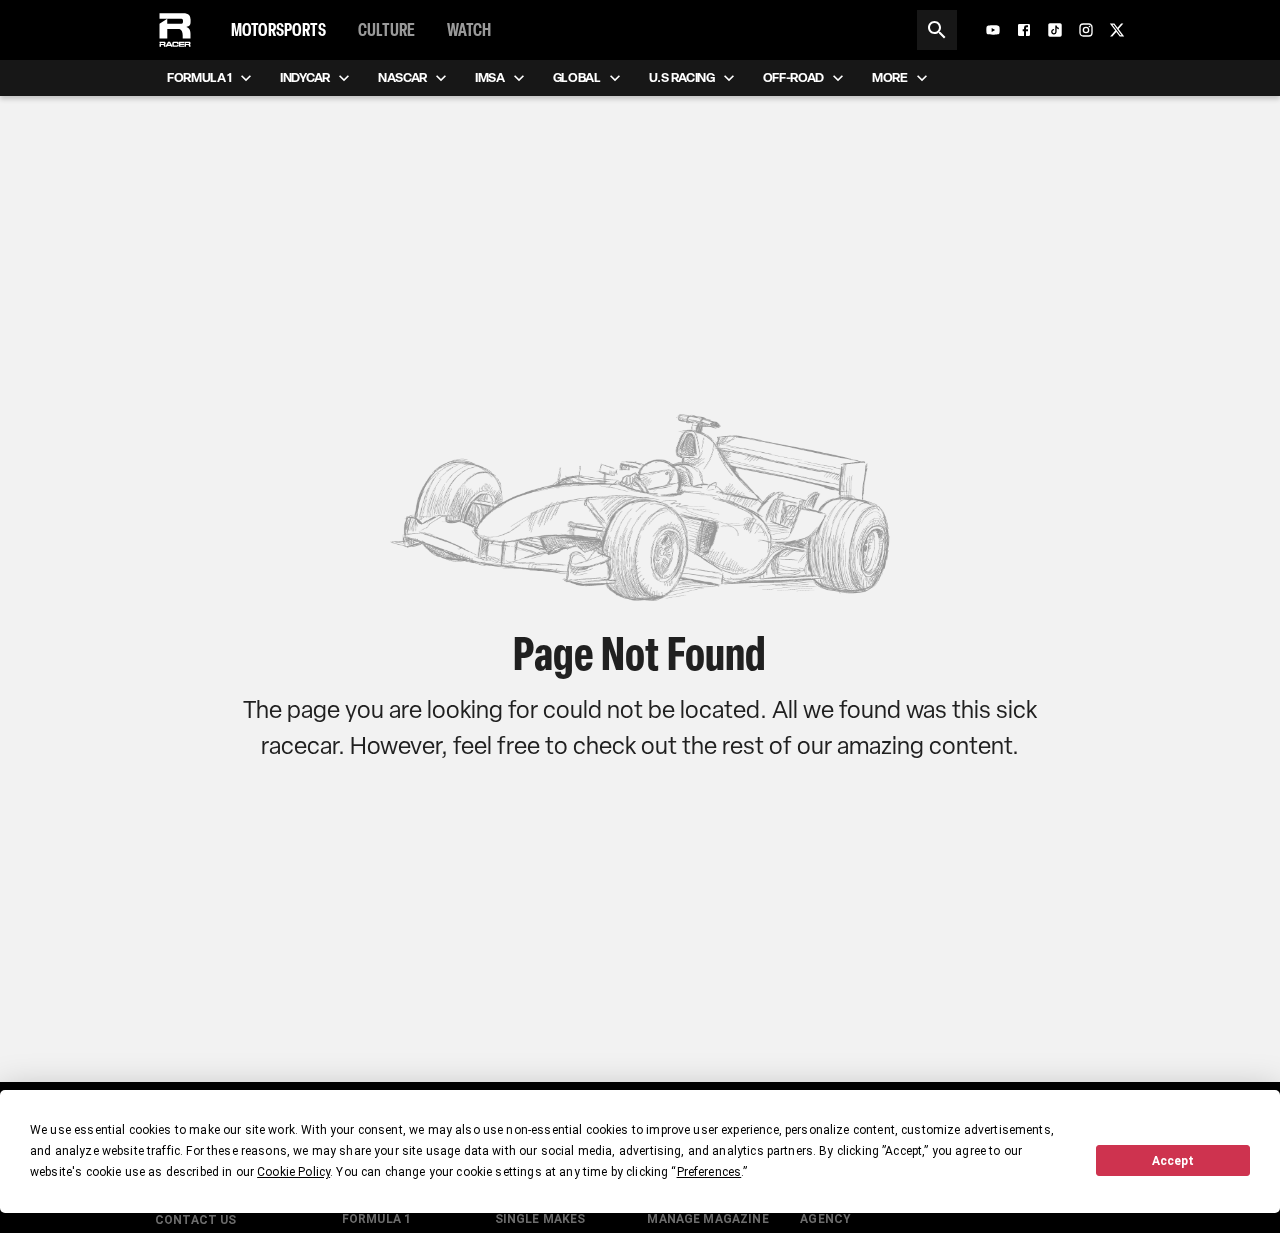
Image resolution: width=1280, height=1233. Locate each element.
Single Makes (540, 1219)
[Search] (937, 30)
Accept (1173, 1161)
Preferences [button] (709, 1172)
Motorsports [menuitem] (278, 30)
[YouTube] (993, 30)
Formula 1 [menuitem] (199, 77)
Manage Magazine (707, 1219)
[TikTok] (1055, 30)
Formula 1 (376, 1219)
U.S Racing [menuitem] (682, 77)
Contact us (196, 1220)
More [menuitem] (890, 77)
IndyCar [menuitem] (305, 77)
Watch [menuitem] (469, 30)
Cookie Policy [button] (293, 1172)
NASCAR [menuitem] (402, 77)
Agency (825, 1219)
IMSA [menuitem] (490, 77)
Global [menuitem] (577, 77)
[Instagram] (1086, 30)
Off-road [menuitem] (793, 77)
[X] (1117, 30)
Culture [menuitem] (386, 30)
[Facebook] (1024, 30)
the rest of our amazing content (847, 745)
